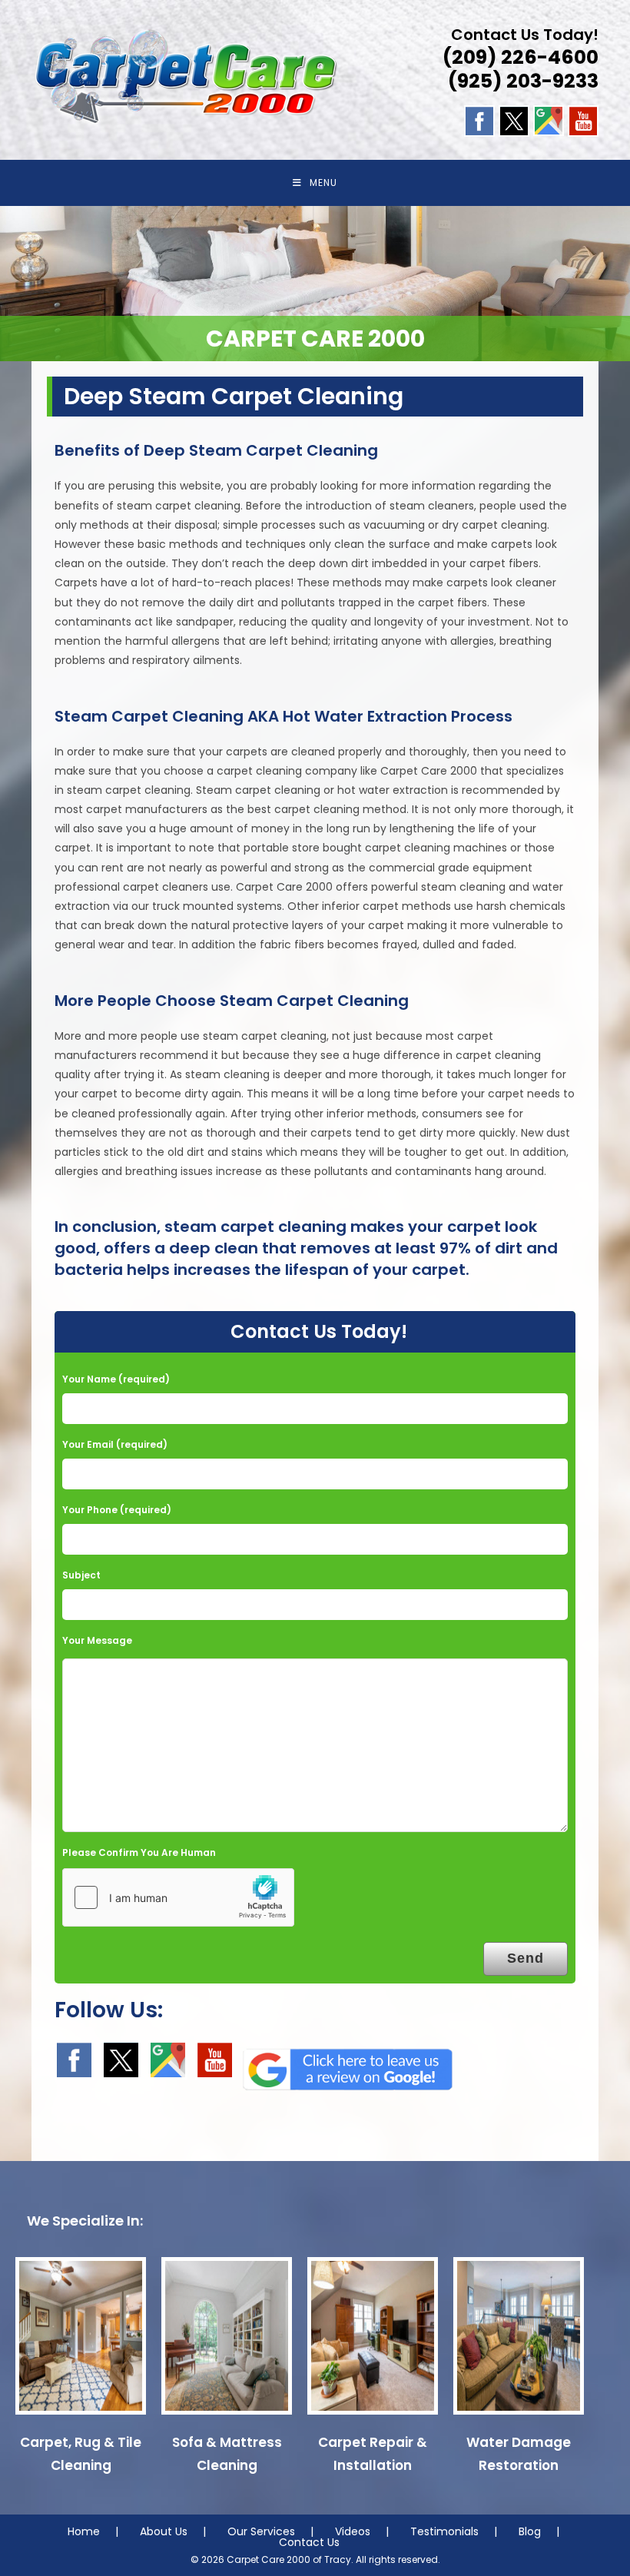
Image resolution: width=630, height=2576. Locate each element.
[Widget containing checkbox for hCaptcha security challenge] (178, 1897)
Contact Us (309, 2542)
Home (84, 2531)
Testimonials (444, 2531)
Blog (530, 2531)
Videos (353, 2531)
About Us (164, 2531)
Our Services (261, 2531)
